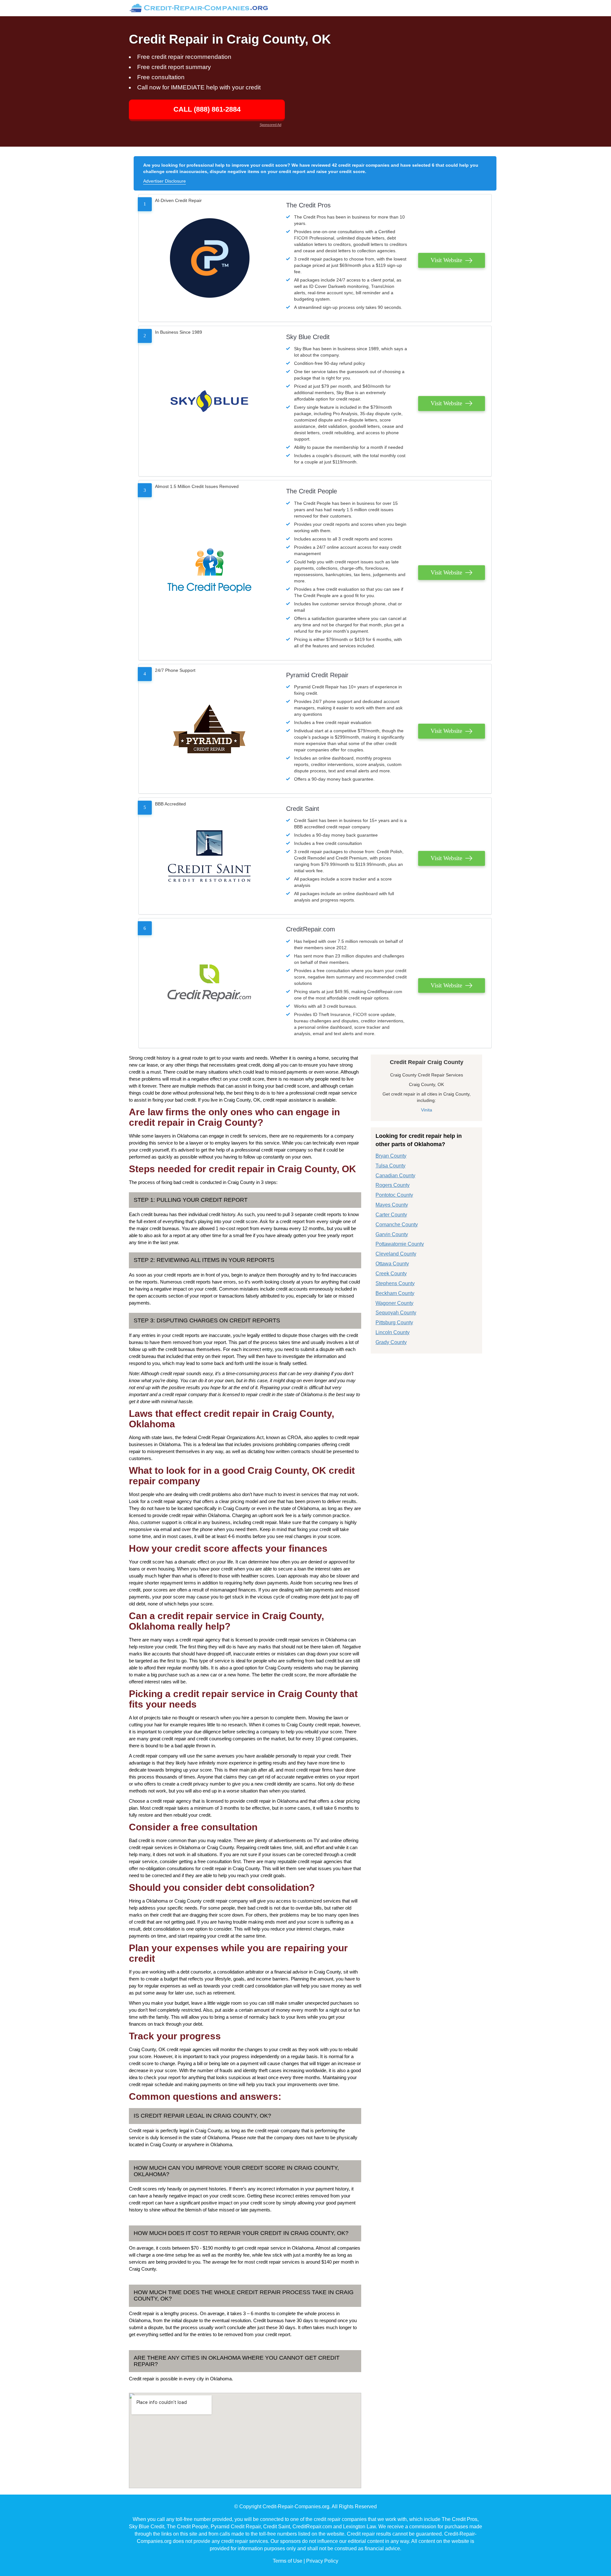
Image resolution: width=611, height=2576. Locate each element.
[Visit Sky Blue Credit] (209, 401)
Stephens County (395, 1283)
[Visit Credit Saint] (209, 856)
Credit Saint (303, 809)
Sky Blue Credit (308, 337)
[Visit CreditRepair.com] (209, 983)
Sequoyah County (396, 1313)
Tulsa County (390, 1166)
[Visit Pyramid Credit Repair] (209, 729)
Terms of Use (288, 2561)
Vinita (427, 1110)
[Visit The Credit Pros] (209, 258)
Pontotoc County (394, 1195)
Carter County (391, 1215)
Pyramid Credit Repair (317, 675)
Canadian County (395, 1176)
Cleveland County (396, 1254)
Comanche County (397, 1225)
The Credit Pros (308, 205)
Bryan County (391, 1156)
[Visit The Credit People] (209, 570)
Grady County (391, 1342)
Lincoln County (393, 1332)
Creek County (391, 1274)
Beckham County (395, 1293)
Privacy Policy (322, 2561)
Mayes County (392, 1205)
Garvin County (392, 1234)
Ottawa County (392, 1264)
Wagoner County (394, 1303)
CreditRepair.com (311, 929)
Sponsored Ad (270, 125)
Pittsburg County (394, 1323)
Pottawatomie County (400, 1244)
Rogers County (393, 1185)
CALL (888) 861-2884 (207, 109)
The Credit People (312, 491)
